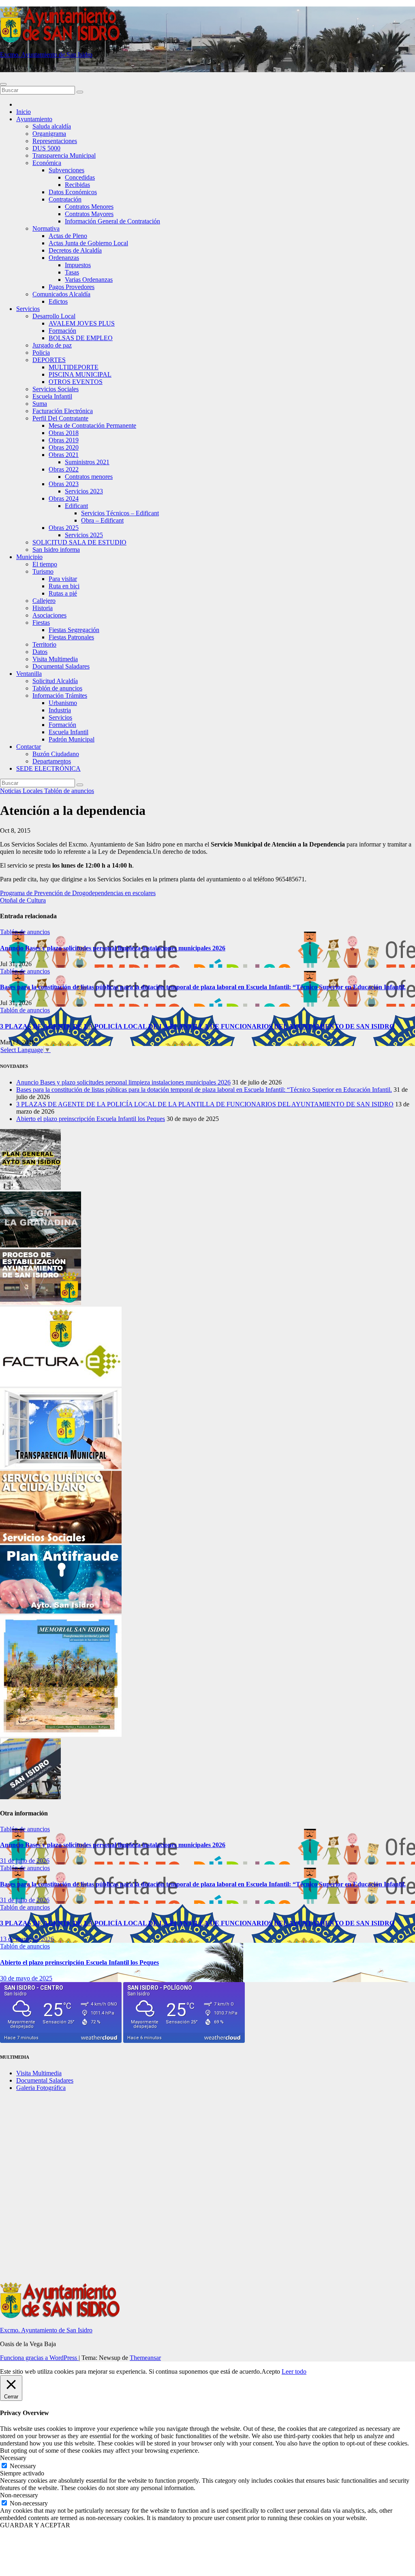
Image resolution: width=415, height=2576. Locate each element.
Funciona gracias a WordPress (39, 2358)
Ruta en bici (64, 586)
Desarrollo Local (54, 316)
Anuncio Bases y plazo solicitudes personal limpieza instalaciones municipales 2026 (113, 948)
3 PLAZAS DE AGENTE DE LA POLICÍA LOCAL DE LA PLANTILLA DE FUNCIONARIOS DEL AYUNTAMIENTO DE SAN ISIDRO (197, 1026)
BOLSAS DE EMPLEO (81, 338)
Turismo (43, 571)
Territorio (44, 644)
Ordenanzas (64, 258)
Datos (40, 652)
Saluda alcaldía (52, 126)
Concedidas (80, 177)
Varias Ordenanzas (89, 280)
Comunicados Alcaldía (61, 294)
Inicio (24, 112)
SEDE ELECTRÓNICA (48, 768)
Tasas (72, 272)
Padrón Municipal (72, 739)
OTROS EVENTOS (76, 382)
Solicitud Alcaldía (55, 681)
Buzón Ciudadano (56, 754)
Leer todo (294, 2371)
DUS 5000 (46, 148)
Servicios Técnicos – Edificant (120, 513)
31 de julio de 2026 (25, 1861)
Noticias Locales (22, 791)
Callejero (44, 601)
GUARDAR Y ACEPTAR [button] (35, 2525)
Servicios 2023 (84, 491)
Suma (40, 404)
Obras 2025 (64, 528)
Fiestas (41, 623)
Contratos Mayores (89, 214)
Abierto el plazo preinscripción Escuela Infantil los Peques (91, 1119)
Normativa (46, 228)
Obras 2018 (64, 433)
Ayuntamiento (34, 119)
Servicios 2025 (84, 535)
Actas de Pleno (68, 236)
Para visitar (63, 579)
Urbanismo (63, 703)
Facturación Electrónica (63, 411)
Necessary (23, 2466)
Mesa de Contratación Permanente (92, 425)
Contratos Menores (89, 207)
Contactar (29, 747)
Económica (47, 163)
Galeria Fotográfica (41, 2088)
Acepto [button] (271, 2371)
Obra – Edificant (102, 520)
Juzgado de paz (52, 345)
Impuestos (78, 265)
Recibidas (77, 185)
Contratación (65, 199)
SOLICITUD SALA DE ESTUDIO (79, 542)
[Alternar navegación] (3, 84)
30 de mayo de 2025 (26, 1978)
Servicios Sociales (56, 389)
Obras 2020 (64, 447)
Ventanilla (29, 674)
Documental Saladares (61, 666)
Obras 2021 (64, 455)
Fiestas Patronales (71, 637)
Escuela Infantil (52, 396)
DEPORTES (49, 360)
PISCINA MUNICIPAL (80, 374)
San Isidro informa (56, 550)
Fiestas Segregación (74, 630)
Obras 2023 (64, 484)
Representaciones (55, 141)
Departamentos (52, 761)
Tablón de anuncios (57, 688)
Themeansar (145, 2358)
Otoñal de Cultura (23, 900)
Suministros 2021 (87, 462)
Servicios (28, 309)
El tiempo (45, 564)
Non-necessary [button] (19, 2495)
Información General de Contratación (112, 221)
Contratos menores (89, 477)
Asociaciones (49, 615)
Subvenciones (66, 170)
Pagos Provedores (72, 287)
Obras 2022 (64, 469)
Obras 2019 (64, 440)
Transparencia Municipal (64, 155)
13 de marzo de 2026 (27, 1939)
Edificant (76, 506)
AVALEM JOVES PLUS (82, 323)
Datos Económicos (73, 192)
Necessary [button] (13, 2458)
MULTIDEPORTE (74, 367)
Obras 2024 (64, 498)
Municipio (29, 557)
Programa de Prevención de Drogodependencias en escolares (78, 893)
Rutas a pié (63, 593)
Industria (60, 710)
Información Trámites (60, 695)
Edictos (58, 301)
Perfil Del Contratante (60, 418)
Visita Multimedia (55, 659)
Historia (43, 608)
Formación (62, 331)
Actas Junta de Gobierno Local (88, 243)
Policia (41, 353)
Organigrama (49, 134)
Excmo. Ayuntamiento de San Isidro (46, 55)
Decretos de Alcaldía (75, 250)
